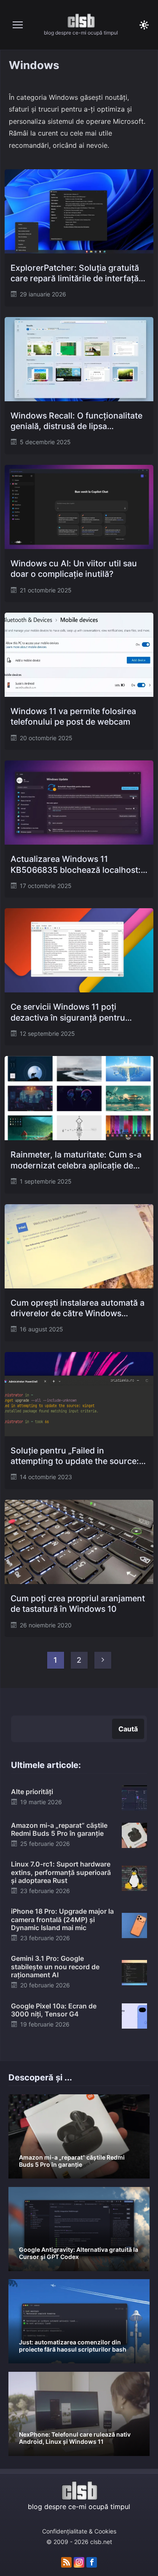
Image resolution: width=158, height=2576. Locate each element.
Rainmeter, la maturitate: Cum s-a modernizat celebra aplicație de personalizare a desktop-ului (76, 1160)
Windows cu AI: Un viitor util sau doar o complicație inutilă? (74, 569)
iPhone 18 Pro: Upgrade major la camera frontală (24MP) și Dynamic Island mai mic (62, 1919)
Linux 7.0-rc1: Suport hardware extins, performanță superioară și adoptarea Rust (61, 1872)
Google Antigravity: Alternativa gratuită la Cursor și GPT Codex (79, 2253)
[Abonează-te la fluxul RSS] (66, 2563)
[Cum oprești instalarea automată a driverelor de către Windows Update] (79, 1246)
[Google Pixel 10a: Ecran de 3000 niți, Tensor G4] (134, 2015)
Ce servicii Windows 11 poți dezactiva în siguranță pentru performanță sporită (68, 1012)
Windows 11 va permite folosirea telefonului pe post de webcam (73, 716)
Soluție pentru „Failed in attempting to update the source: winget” (75, 1456)
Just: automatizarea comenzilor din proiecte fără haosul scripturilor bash (73, 2346)
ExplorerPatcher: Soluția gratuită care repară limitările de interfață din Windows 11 (75, 273)
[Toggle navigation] (18, 25)
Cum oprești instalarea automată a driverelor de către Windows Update (78, 1308)
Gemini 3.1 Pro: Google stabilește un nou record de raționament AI (55, 1966)
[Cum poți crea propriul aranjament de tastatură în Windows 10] (79, 1542)
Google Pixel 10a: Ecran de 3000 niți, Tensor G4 (54, 2010)
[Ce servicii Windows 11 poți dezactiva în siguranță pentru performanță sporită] (79, 950)
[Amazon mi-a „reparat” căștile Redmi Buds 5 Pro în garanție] (134, 1835)
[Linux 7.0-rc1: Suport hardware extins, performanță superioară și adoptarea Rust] (134, 1878)
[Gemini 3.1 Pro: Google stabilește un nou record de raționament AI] (134, 1972)
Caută (128, 1729)
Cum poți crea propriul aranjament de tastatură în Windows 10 (78, 1604)
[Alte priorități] (134, 1797)
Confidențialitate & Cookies (79, 2531)
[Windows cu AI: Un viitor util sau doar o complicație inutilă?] (79, 507)
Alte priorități (32, 1792)
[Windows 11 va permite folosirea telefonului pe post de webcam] (79, 655)
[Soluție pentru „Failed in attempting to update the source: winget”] (79, 1394)
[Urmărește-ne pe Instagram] (79, 2563)
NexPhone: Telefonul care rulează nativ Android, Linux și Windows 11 (75, 2438)
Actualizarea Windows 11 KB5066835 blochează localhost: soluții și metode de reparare (76, 865)
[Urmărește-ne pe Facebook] (92, 2563)
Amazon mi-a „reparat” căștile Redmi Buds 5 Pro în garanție (59, 1829)
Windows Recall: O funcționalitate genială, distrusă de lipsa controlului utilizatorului (76, 421)
